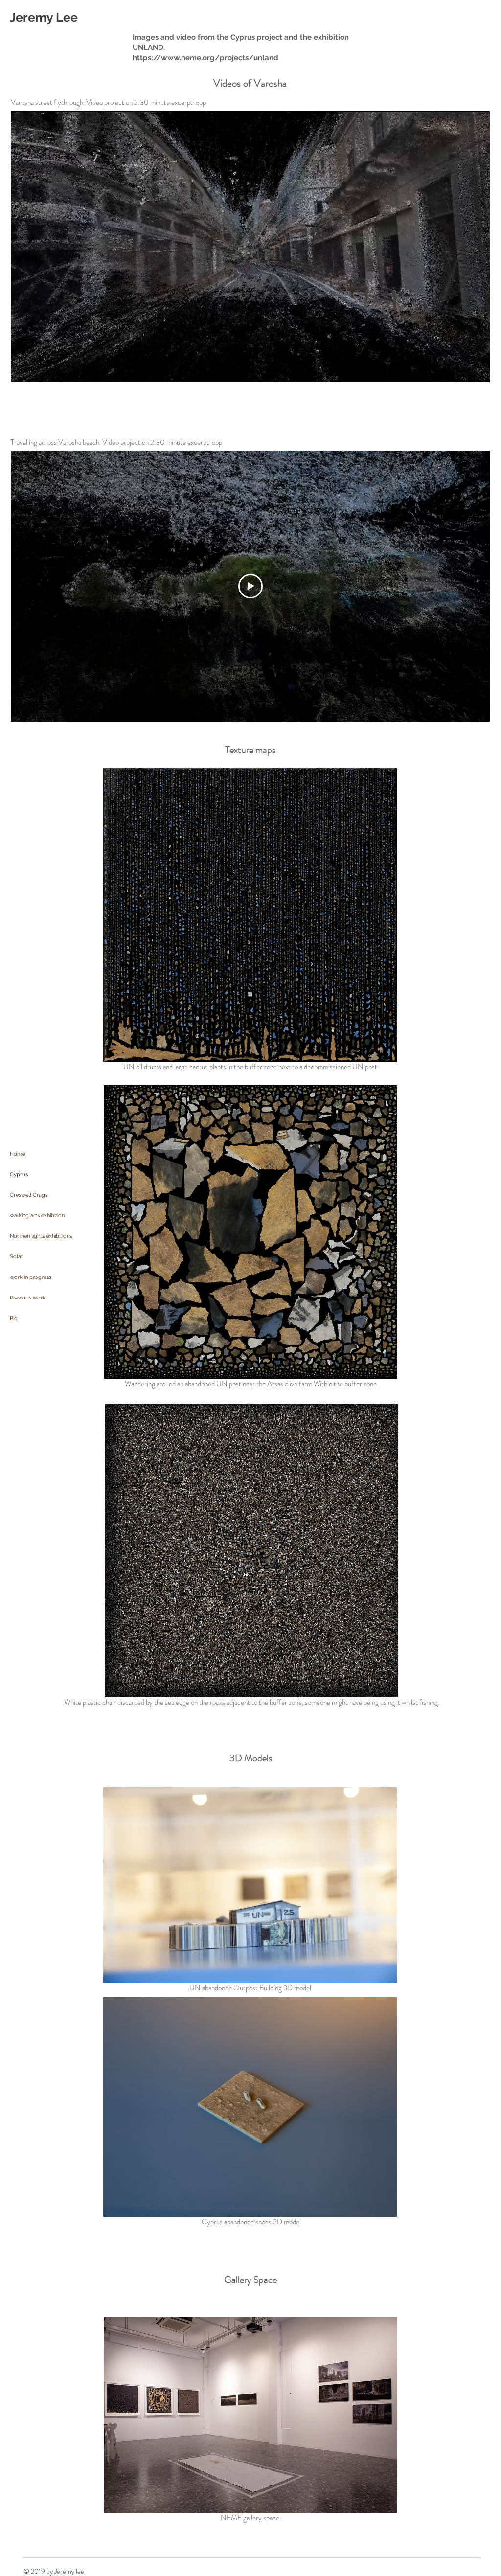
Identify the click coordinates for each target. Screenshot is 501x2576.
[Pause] (23, 369)
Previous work (28, 1298)
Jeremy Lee (44, 17)
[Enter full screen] (477, 369)
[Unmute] (40, 369)
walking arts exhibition (37, 1216)
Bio (14, 1318)
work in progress (31, 1277)
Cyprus (19, 1174)
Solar (16, 1257)
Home (17, 1154)
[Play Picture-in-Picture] (460, 369)
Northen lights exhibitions (41, 1236)
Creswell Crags (29, 1195)
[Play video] (250, 586)
